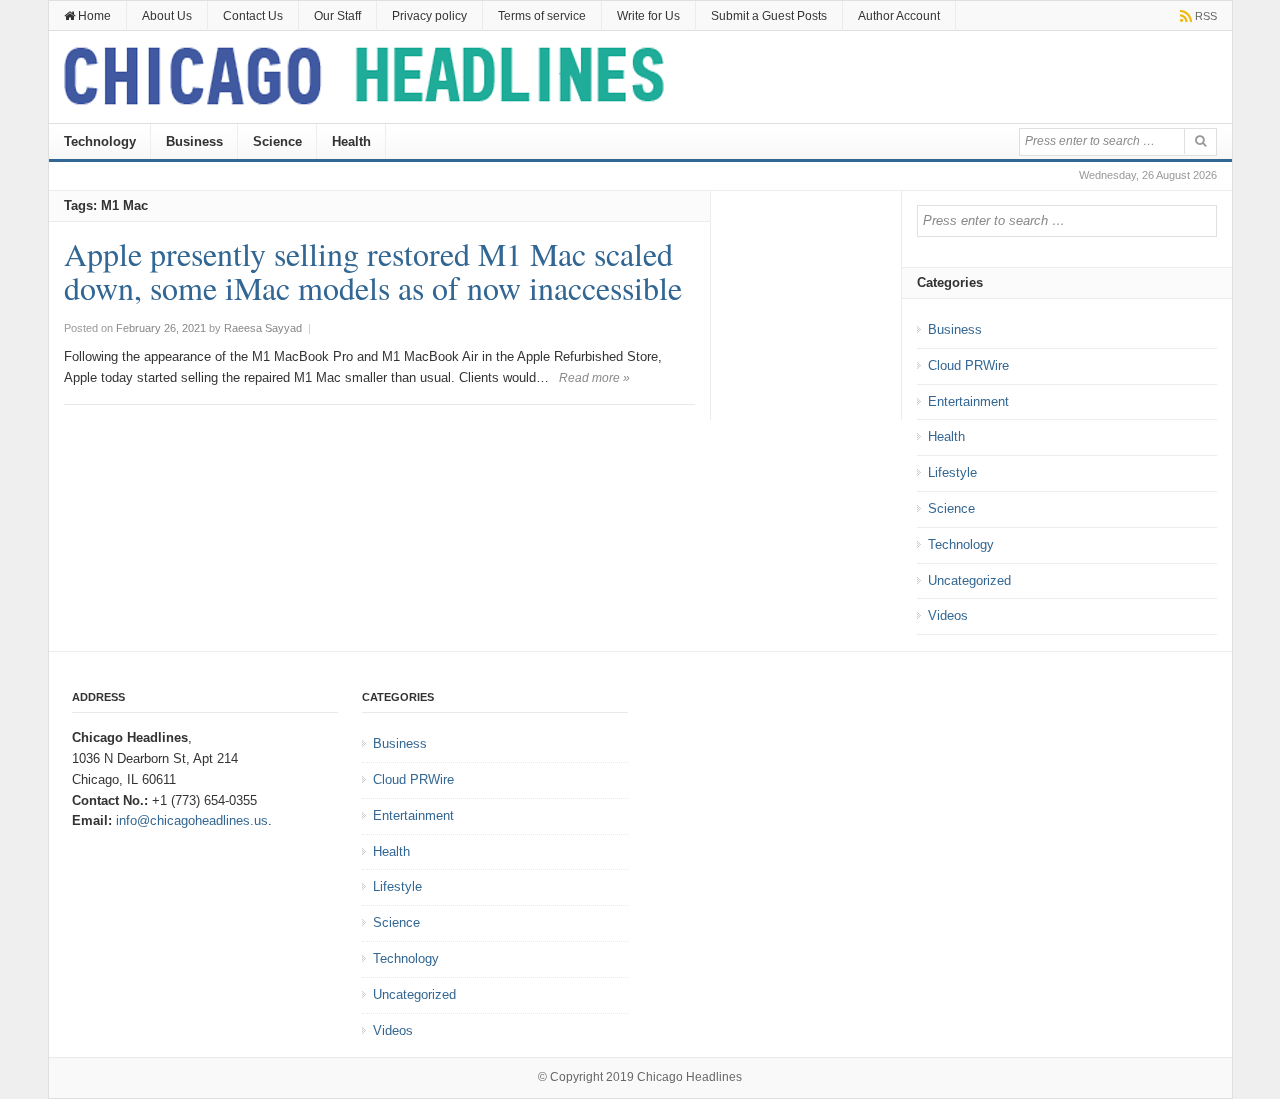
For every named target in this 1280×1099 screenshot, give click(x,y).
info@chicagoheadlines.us (192, 820)
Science (277, 141)
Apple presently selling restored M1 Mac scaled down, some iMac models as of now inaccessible (373, 270)
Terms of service (542, 16)
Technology (100, 141)
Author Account (899, 16)
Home (93, 16)
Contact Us (253, 16)
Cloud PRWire (968, 365)
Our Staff (337, 16)
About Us (167, 16)
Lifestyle (952, 472)
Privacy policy (429, 16)
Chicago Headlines (689, 1077)
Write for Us (648, 16)
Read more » (594, 378)
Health (351, 141)
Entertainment (968, 401)
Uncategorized (969, 580)
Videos (948, 615)
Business (194, 141)
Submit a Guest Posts (769, 16)
